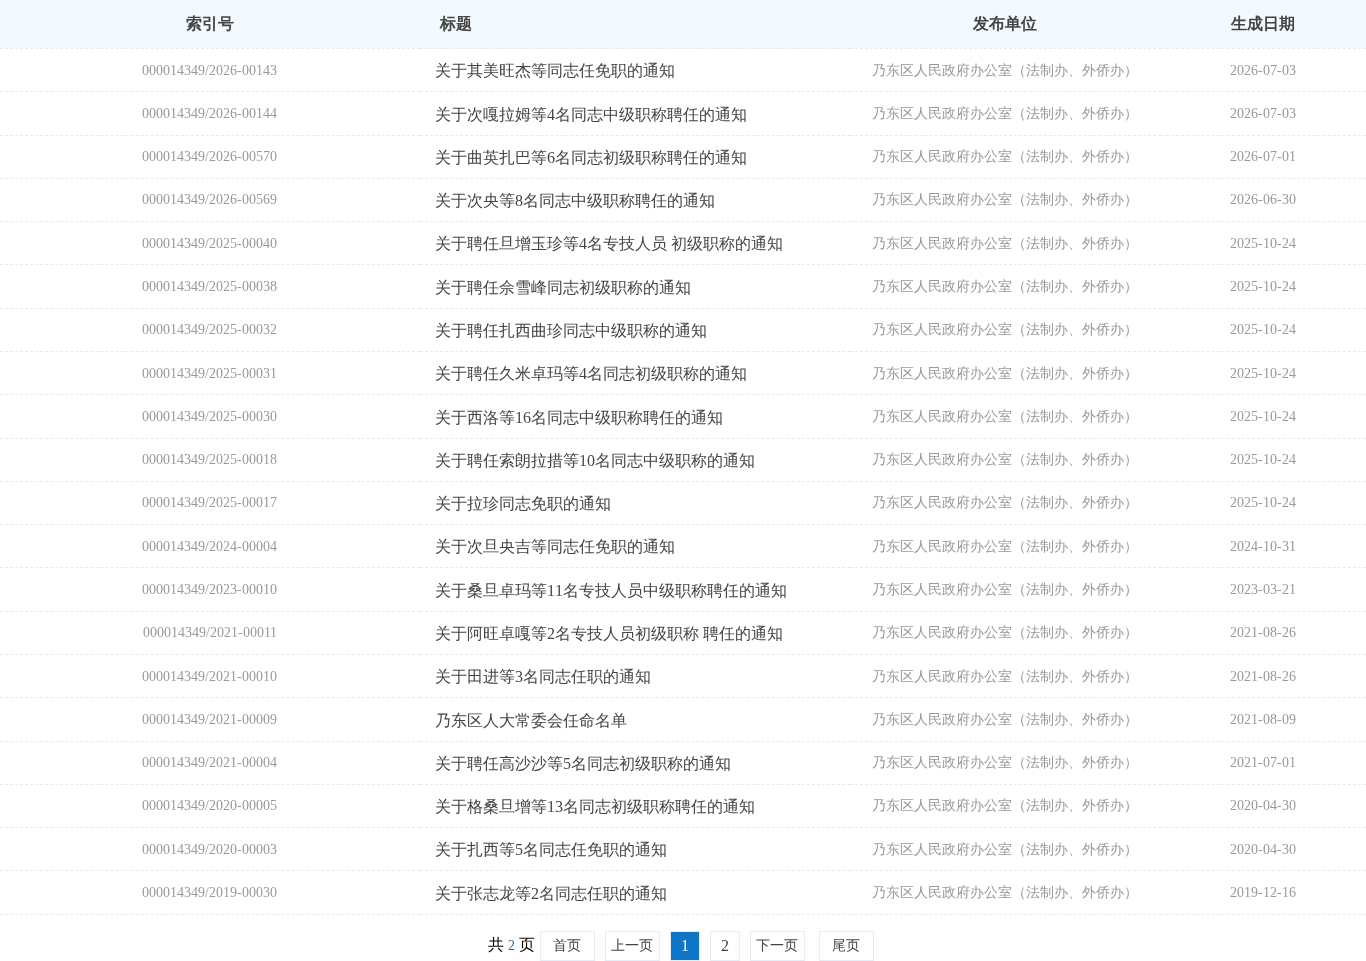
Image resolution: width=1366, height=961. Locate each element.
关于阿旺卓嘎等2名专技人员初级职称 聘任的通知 (609, 633)
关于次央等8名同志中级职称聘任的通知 (575, 200)
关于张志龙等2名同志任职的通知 (551, 893)
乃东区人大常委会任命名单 (531, 720)
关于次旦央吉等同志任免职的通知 (555, 546)
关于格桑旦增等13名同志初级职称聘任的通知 (595, 806)
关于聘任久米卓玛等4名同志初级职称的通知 (591, 373)
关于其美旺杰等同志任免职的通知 (555, 70)
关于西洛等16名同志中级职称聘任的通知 (579, 417)
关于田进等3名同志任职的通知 (543, 676)
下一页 (777, 945)
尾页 (846, 945)
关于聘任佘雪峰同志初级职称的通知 (563, 287)
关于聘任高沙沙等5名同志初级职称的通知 (583, 763)
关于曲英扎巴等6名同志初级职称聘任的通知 (591, 157)
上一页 (632, 945)
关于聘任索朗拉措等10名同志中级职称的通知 (595, 460)
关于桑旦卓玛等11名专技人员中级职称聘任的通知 (611, 590)
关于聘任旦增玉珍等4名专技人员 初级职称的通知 (609, 243)
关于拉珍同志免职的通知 (523, 503)
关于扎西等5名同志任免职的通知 (551, 849)
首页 (567, 945)
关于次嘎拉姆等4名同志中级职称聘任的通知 (591, 114)
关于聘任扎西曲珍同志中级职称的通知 (571, 330)
